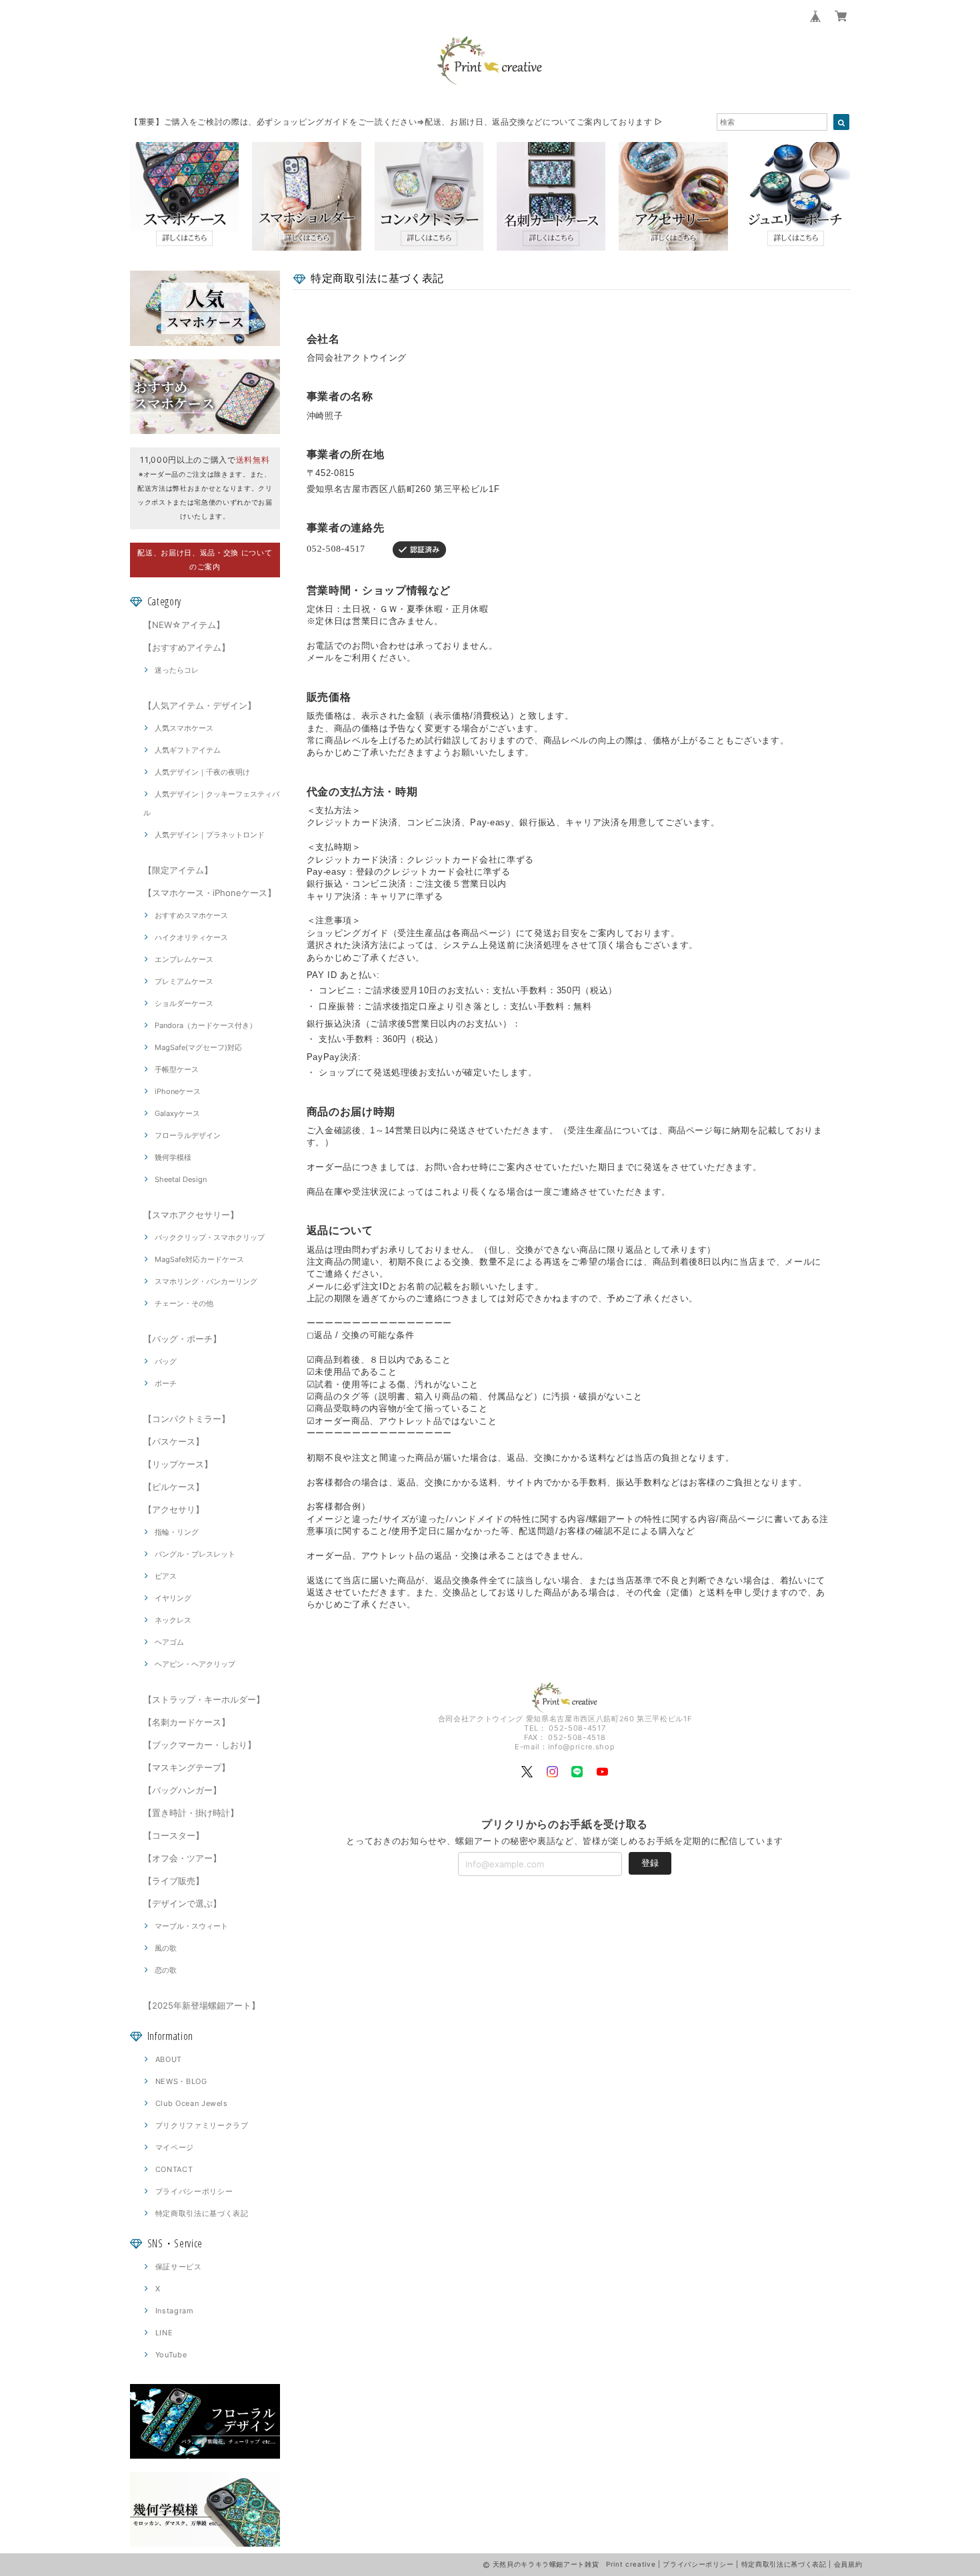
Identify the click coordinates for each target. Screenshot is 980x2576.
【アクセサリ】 (174, 1509)
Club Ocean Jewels (192, 2103)
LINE (164, 2333)
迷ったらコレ (177, 670)
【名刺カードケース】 (187, 1722)
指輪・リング (177, 1532)
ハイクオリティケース (191, 937)
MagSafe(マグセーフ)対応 (198, 1047)
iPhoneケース (178, 1091)
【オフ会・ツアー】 (182, 1858)
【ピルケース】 (174, 1487)
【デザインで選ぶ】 (182, 1903)
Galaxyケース (177, 1113)
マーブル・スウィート (191, 1926)
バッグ (166, 1361)
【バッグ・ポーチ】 (182, 1339)
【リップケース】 (178, 1464)
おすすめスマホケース (191, 915)
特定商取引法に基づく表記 (202, 2213)
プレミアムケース (184, 981)
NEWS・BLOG (181, 2081)
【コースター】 (174, 1835)
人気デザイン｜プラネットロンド (210, 835)
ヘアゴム (169, 1642)
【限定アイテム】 (178, 870)
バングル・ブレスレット (195, 1554)
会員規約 (848, 2564)
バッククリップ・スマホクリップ (210, 1237)
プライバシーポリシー (194, 2191)
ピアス (166, 1576)
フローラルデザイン (188, 1135)
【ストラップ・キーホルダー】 (204, 1699)
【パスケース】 (174, 1441)
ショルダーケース (184, 1003)
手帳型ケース (177, 1069)
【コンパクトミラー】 (187, 1419)
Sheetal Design (181, 1179)
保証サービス (179, 2267)
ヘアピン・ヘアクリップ (195, 1664)
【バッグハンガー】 (182, 1790)
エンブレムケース (184, 959)
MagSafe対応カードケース (199, 1259)
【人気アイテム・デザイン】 (200, 705)
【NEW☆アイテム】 (184, 625)
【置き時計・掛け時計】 (191, 1813)
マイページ (175, 2147)
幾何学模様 (173, 1157)
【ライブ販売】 (174, 1881)
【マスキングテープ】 (187, 1767)
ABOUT (169, 2059)
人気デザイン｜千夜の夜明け (202, 772)
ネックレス (173, 1620)
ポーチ (166, 1383)
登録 (650, 1863)
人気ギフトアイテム (188, 750)
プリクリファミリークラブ (202, 2125)
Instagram (175, 2311)
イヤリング (173, 1598)
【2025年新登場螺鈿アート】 (202, 2005)
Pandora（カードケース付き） (206, 1025)
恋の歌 (166, 1970)
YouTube (171, 2355)
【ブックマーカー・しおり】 (200, 1745)
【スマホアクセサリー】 (191, 1215)
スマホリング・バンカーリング (206, 1281)
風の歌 (166, 1948)
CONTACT (174, 2169)
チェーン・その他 (184, 1303)
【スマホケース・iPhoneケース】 (210, 893)
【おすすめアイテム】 (187, 647)
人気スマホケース (184, 728)
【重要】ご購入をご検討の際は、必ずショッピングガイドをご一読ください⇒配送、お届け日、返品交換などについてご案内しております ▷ (396, 122)
